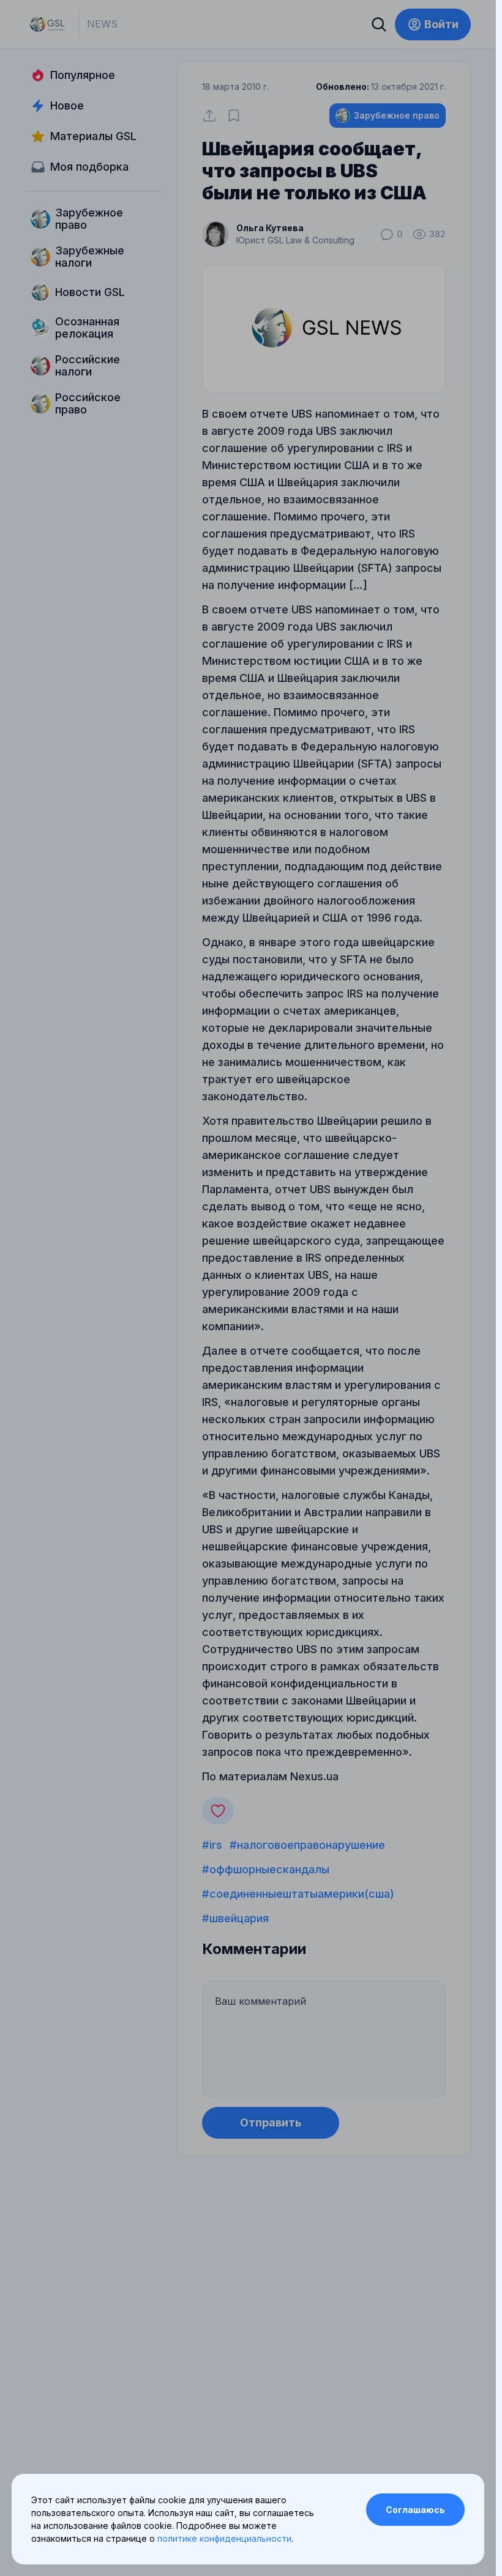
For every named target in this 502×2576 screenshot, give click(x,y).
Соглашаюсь (415, 2510)
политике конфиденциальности (224, 2538)
